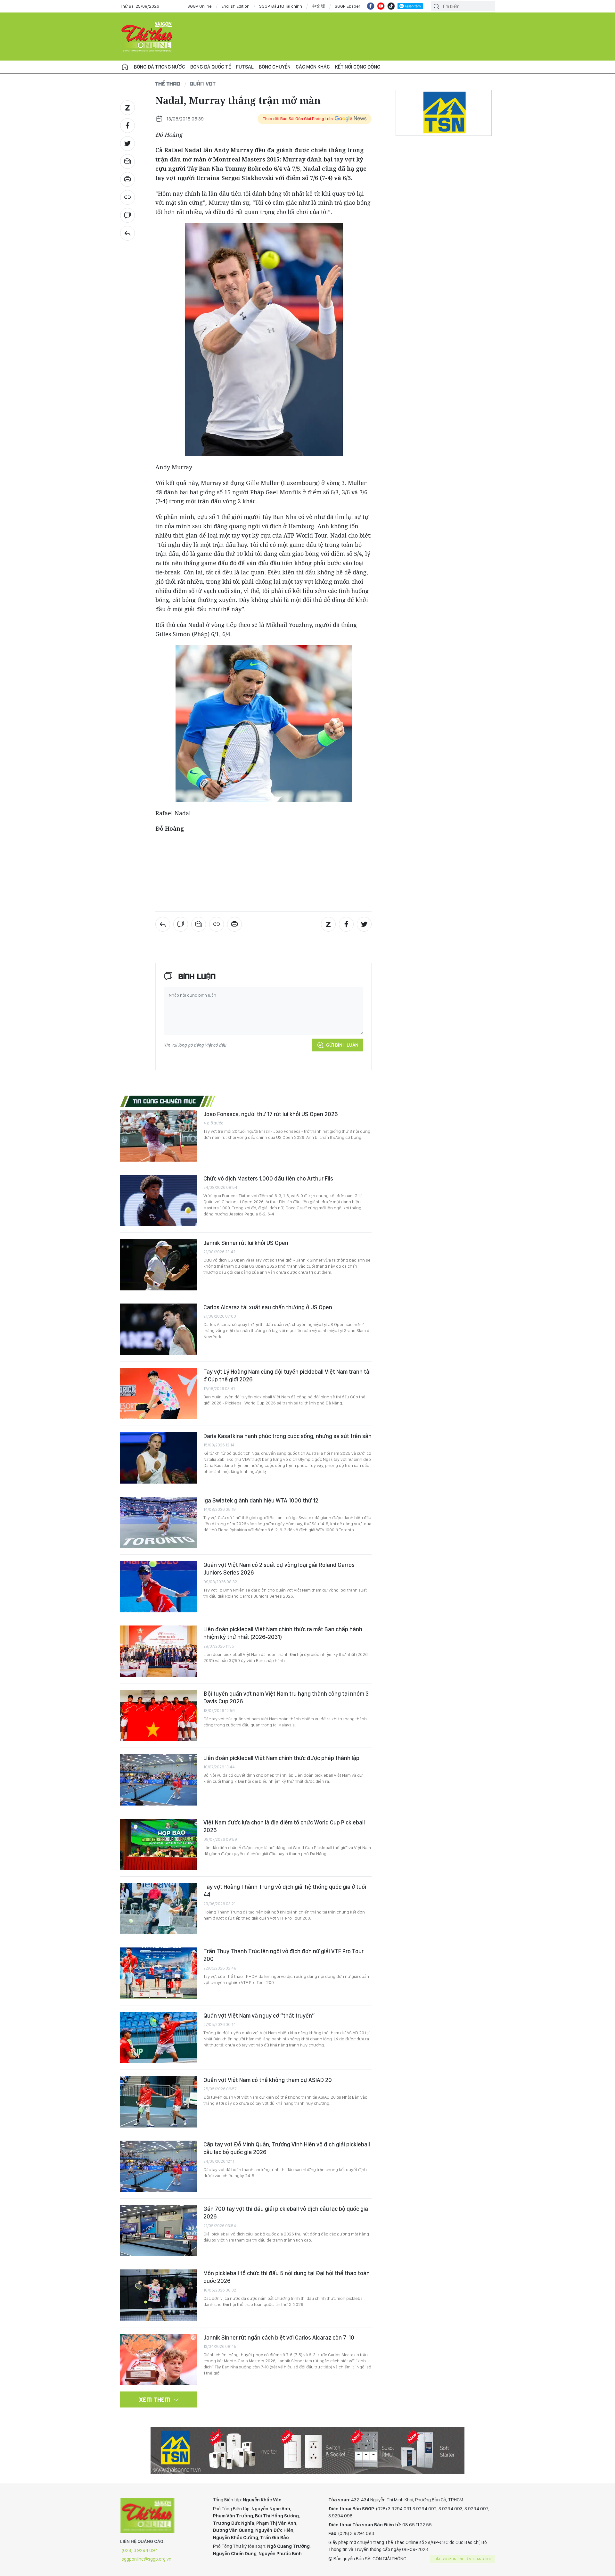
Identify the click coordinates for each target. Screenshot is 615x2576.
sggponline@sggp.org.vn (147, 2559)
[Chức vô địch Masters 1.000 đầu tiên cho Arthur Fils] (159, 1200)
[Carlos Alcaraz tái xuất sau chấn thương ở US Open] (159, 1329)
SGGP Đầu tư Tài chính (281, 6)
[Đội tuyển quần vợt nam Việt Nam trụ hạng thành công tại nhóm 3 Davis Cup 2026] (159, 1716)
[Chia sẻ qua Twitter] (127, 144)
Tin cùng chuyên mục (164, 1101)
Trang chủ (125, 67)
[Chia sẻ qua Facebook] (127, 126)
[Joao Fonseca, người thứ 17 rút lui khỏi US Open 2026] (159, 1136)
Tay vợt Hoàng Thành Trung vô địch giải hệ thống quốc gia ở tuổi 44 (285, 1891)
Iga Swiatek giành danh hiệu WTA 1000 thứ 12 (261, 1500)
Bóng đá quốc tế (211, 67)
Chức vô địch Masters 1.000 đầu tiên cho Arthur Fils (268, 1178)
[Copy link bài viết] (127, 197)
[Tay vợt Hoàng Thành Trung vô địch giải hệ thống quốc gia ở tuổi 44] (159, 1909)
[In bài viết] (127, 179)
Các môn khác (313, 67)
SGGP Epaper (348, 6)
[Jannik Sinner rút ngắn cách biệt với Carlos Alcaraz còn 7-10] (159, 2359)
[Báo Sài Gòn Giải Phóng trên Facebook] (371, 6)
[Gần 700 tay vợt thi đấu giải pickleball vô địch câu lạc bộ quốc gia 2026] (159, 2231)
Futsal (245, 67)
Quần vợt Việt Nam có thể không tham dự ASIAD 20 (268, 2080)
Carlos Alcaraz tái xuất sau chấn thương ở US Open (268, 1307)
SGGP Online (200, 6)
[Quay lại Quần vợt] (127, 233)
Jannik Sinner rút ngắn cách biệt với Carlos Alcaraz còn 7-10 (279, 2337)
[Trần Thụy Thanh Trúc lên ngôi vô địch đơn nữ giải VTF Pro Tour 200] (159, 1973)
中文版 (318, 6)
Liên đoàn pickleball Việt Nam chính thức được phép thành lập (281, 1758)
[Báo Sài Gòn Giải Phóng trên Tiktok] (391, 6)
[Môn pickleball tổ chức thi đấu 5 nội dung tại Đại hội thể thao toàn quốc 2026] (159, 2295)
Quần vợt (203, 83)
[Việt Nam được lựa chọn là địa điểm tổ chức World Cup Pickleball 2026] (159, 1844)
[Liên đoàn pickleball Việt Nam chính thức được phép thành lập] (159, 1780)
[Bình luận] (127, 215)
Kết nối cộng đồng (358, 67)
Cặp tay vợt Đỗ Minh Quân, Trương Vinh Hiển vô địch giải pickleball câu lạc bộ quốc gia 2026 (287, 2148)
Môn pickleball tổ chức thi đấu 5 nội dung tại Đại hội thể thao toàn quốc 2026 (287, 2277)
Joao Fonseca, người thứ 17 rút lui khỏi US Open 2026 (271, 1114)
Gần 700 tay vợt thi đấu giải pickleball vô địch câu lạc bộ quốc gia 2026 (286, 2213)
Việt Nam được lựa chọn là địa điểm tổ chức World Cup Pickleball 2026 (284, 1826)
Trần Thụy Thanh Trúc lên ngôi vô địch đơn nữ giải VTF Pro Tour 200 (283, 1955)
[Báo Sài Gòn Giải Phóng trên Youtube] (381, 6)
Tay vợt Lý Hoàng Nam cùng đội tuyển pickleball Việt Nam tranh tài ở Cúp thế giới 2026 (287, 1375)
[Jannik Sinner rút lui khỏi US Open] (159, 1265)
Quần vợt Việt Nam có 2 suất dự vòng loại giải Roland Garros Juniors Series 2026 (279, 1569)
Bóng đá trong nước (160, 67)
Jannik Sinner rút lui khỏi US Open (246, 1243)
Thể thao (168, 83)
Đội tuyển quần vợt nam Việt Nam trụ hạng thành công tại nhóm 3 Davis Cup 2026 (286, 1697)
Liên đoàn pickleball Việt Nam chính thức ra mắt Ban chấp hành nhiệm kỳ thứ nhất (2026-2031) (283, 1633)
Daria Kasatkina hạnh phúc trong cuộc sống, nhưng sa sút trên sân (287, 1436)
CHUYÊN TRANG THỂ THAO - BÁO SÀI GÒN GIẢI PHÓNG (147, 37)
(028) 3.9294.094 (140, 2550)
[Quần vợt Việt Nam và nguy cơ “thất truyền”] (159, 2037)
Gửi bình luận (342, 1045)
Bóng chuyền (275, 67)
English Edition (235, 6)
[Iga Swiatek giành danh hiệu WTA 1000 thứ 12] (159, 1522)
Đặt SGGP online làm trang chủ (463, 2559)
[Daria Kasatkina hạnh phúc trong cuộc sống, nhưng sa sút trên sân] (159, 1458)
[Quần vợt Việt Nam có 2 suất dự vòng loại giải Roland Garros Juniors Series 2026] (159, 1587)
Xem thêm (155, 2399)
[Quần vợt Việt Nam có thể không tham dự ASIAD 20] (159, 2102)
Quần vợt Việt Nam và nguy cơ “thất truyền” (259, 2016)
